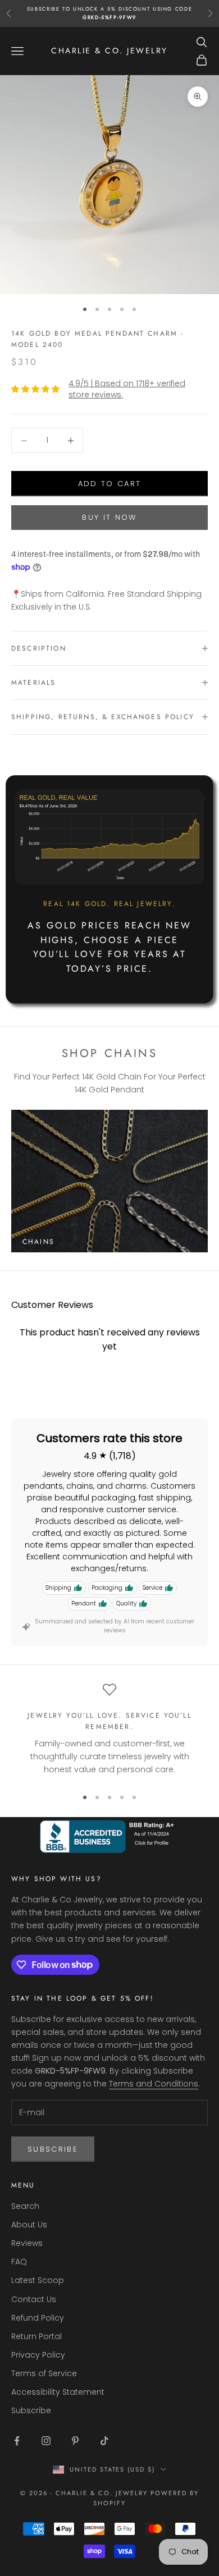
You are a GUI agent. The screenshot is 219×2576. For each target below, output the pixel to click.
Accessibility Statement (58, 2392)
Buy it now (109, 517)
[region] (109, 1730)
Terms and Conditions (154, 2084)
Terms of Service (44, 2373)
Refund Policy (38, 2318)
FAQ (19, 2262)
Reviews (27, 2243)
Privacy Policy (38, 2355)
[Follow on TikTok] (104, 2441)
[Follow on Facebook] (17, 2441)
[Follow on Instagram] (46, 2441)
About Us (29, 2225)
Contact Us (34, 2299)
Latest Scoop (38, 2280)
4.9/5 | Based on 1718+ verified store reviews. (127, 389)
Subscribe (53, 2149)
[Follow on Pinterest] (75, 2441)
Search (25, 2206)
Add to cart (110, 484)
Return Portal (36, 2336)
